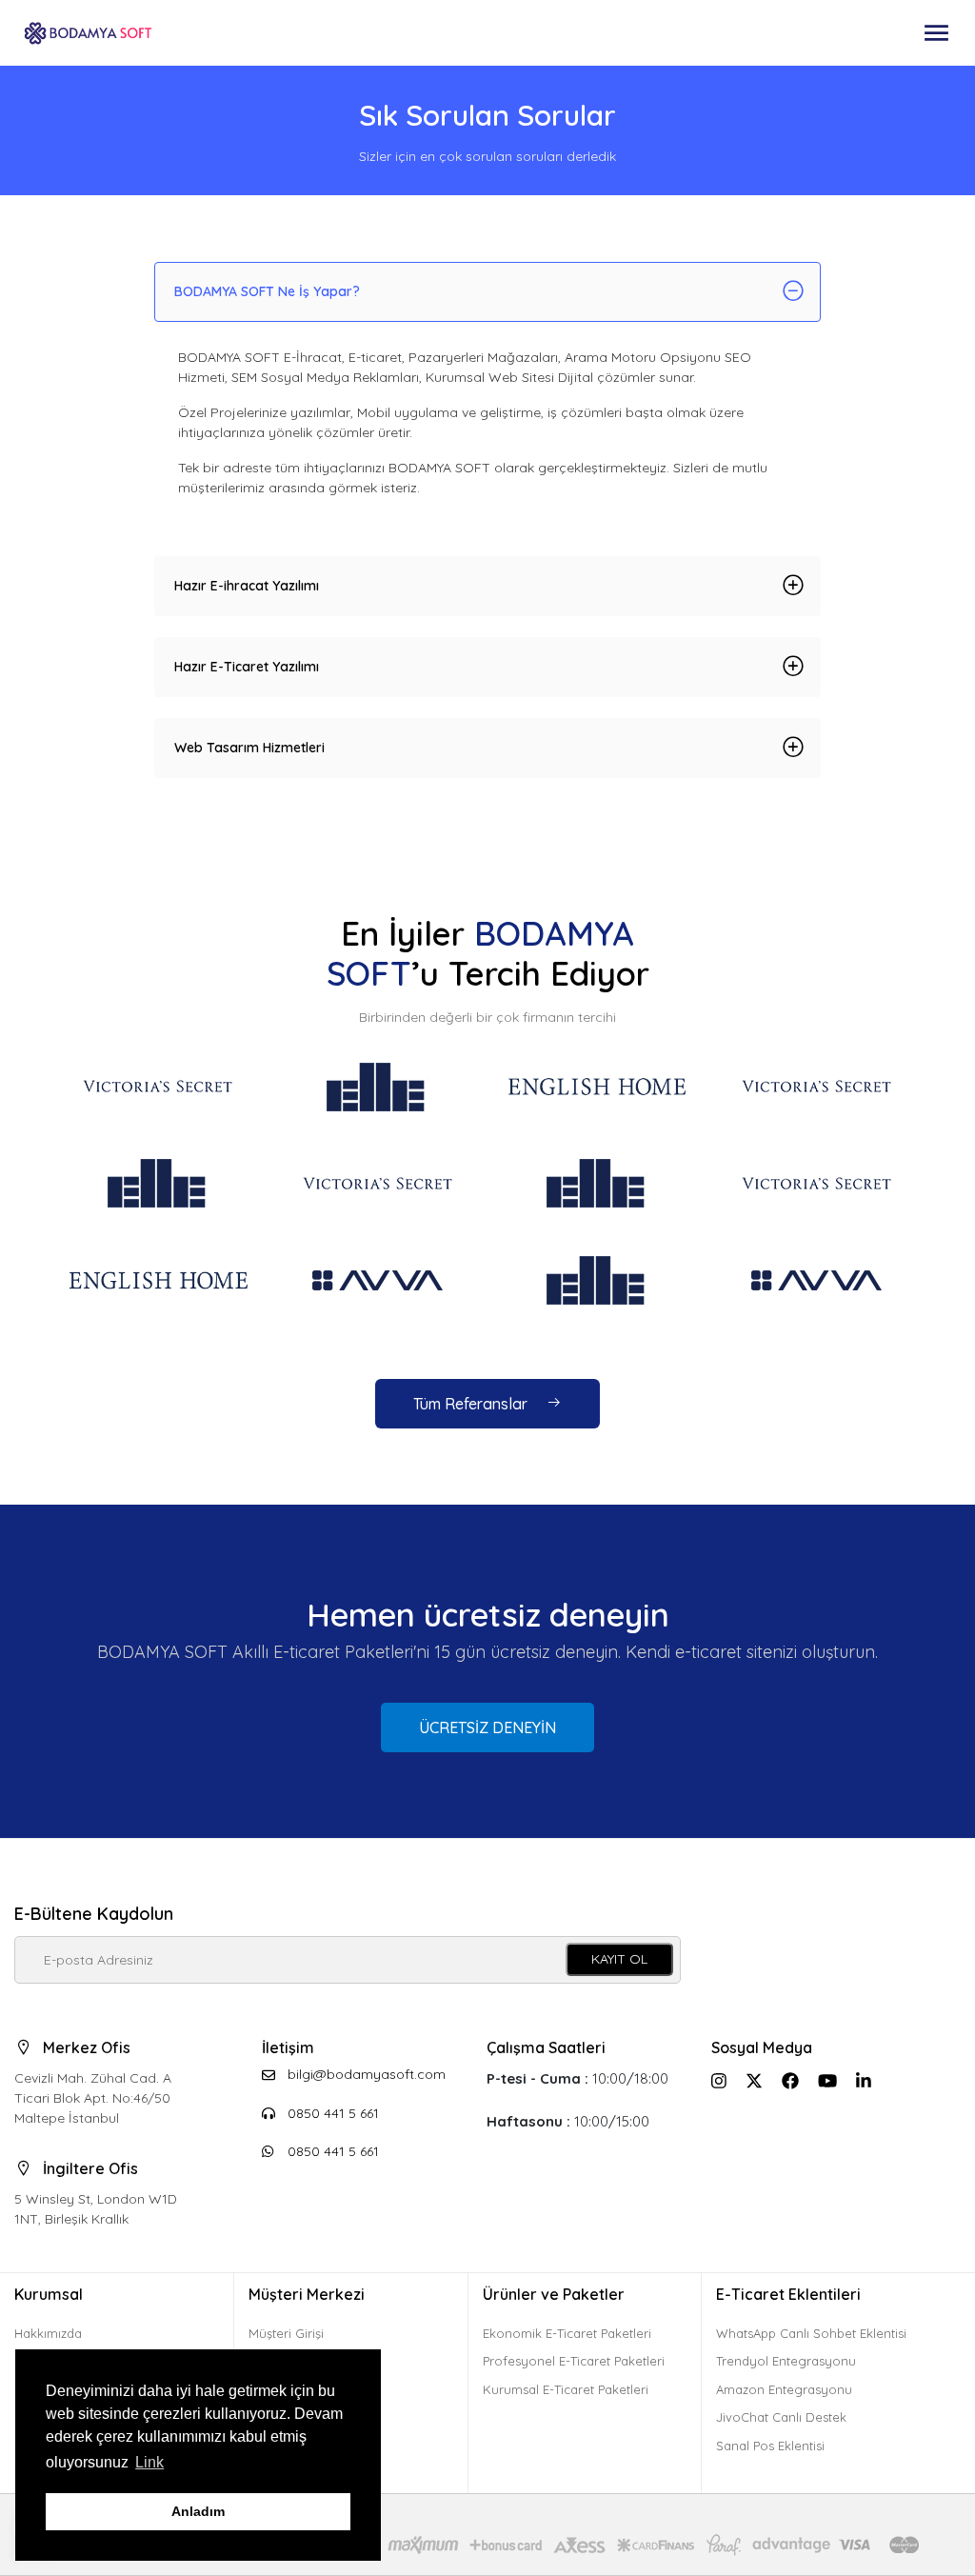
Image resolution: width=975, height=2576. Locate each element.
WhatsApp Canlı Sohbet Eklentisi (811, 2333)
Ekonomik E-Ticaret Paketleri (567, 2333)
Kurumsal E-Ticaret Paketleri (566, 2389)
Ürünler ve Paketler (554, 2294)
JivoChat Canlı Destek (781, 2417)
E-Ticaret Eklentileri (788, 2294)
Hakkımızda (48, 2333)
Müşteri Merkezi (307, 2294)
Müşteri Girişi (286, 2333)
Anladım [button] (198, 2511)
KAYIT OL (619, 1959)
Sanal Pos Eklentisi (770, 2446)
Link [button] (149, 2462)
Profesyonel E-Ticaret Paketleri (574, 2361)
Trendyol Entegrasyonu (786, 2361)
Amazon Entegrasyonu (784, 2389)
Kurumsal (49, 2294)
